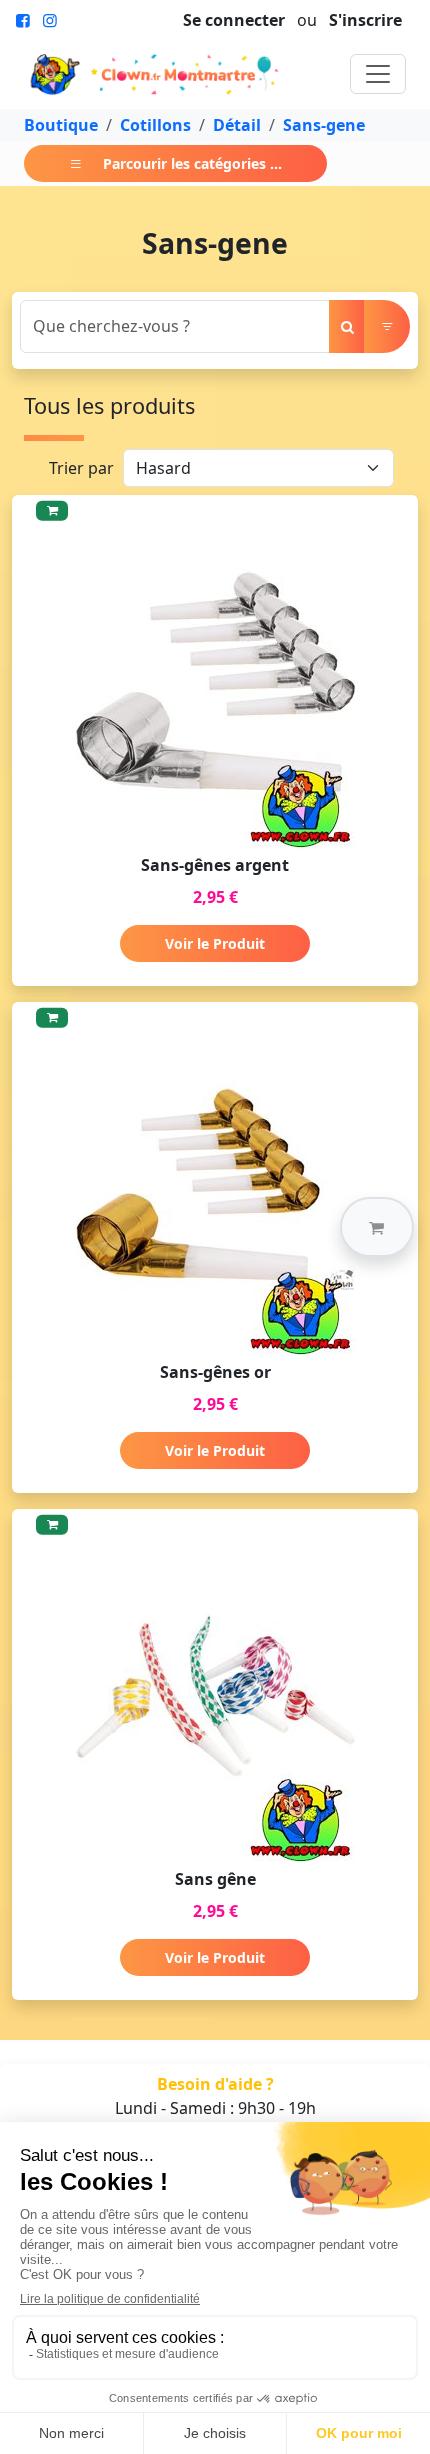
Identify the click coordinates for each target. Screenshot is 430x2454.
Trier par (81, 468)
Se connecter (234, 20)
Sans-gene (324, 125)
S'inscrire (365, 20)
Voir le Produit (215, 943)
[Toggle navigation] (378, 74)
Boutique (61, 125)
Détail (237, 125)
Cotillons (155, 125)
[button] (377, 1227)
